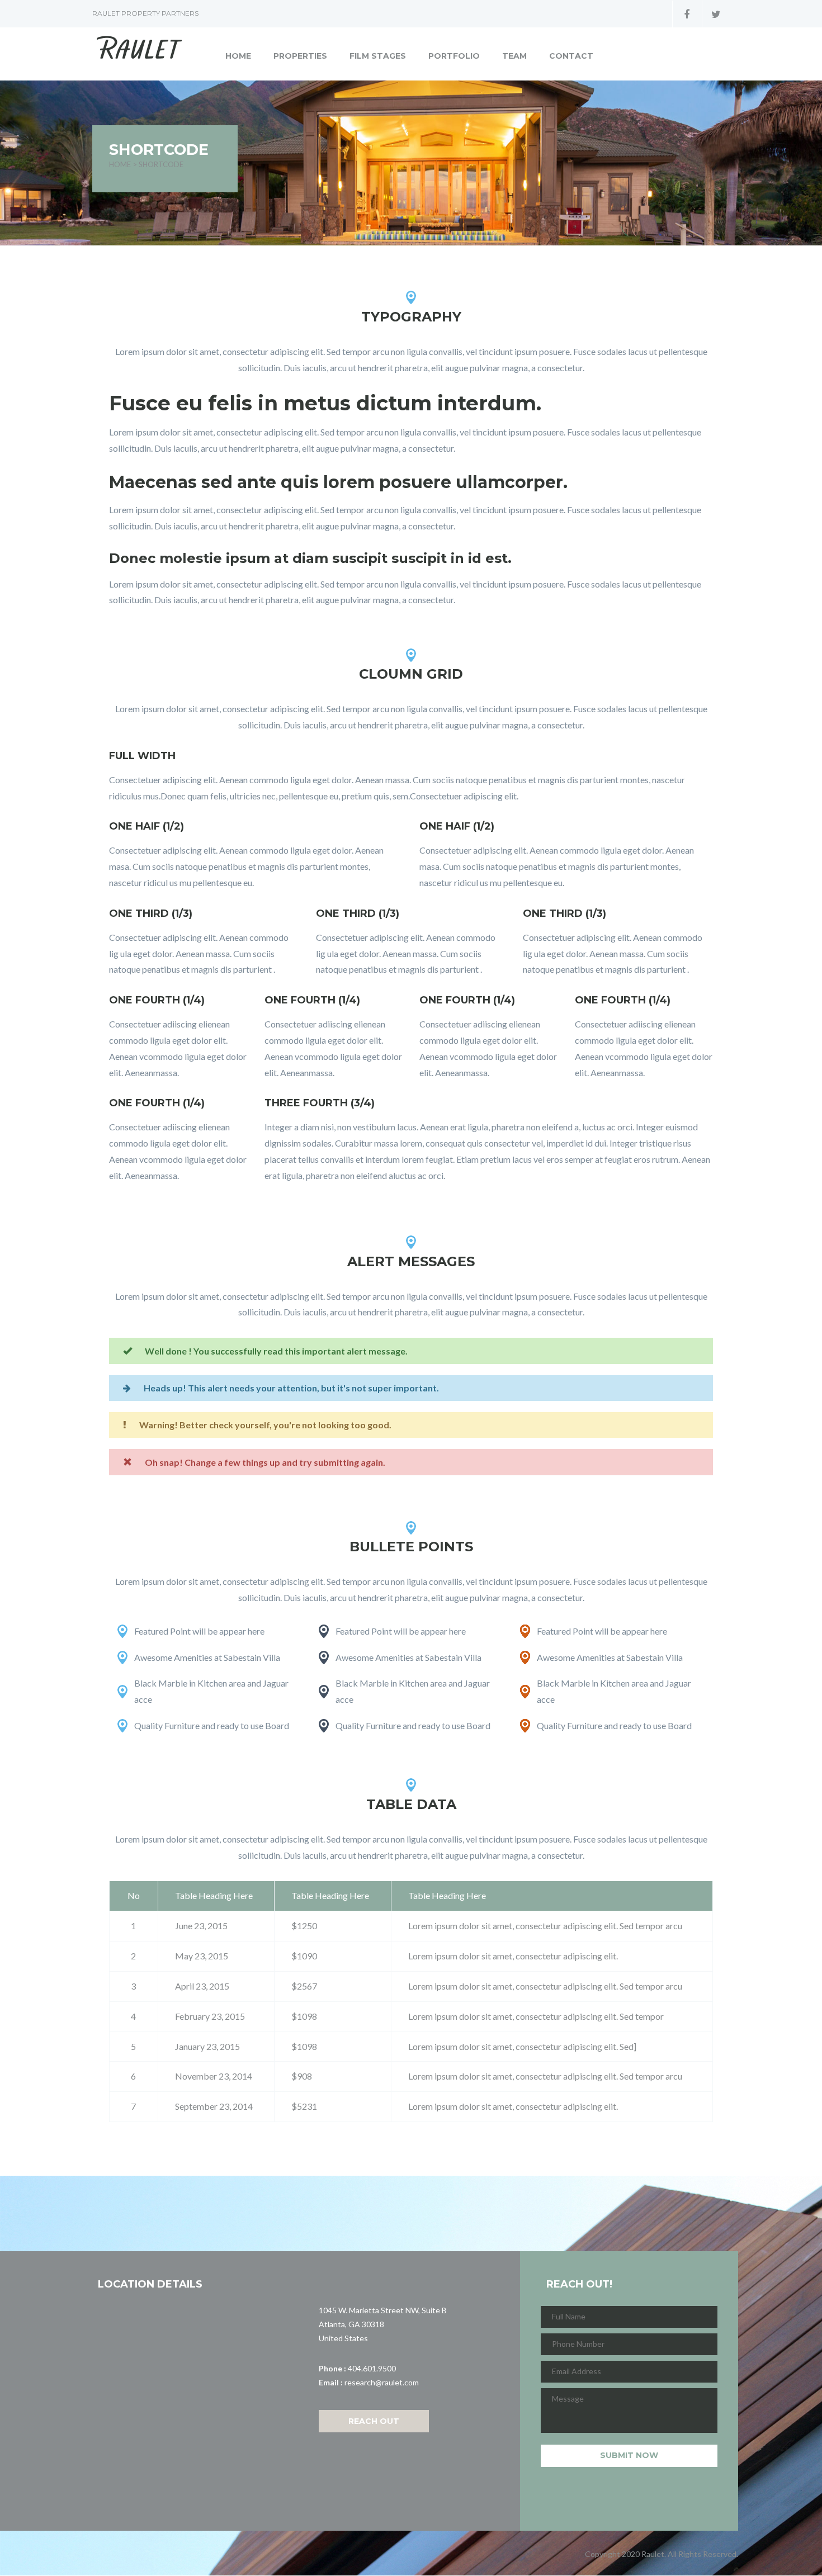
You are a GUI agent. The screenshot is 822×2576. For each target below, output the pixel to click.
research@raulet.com (382, 2382)
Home (238, 56)
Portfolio (454, 56)
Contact (571, 56)
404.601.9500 (372, 2368)
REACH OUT (374, 2421)
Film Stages (378, 56)
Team (514, 56)
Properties (300, 56)
